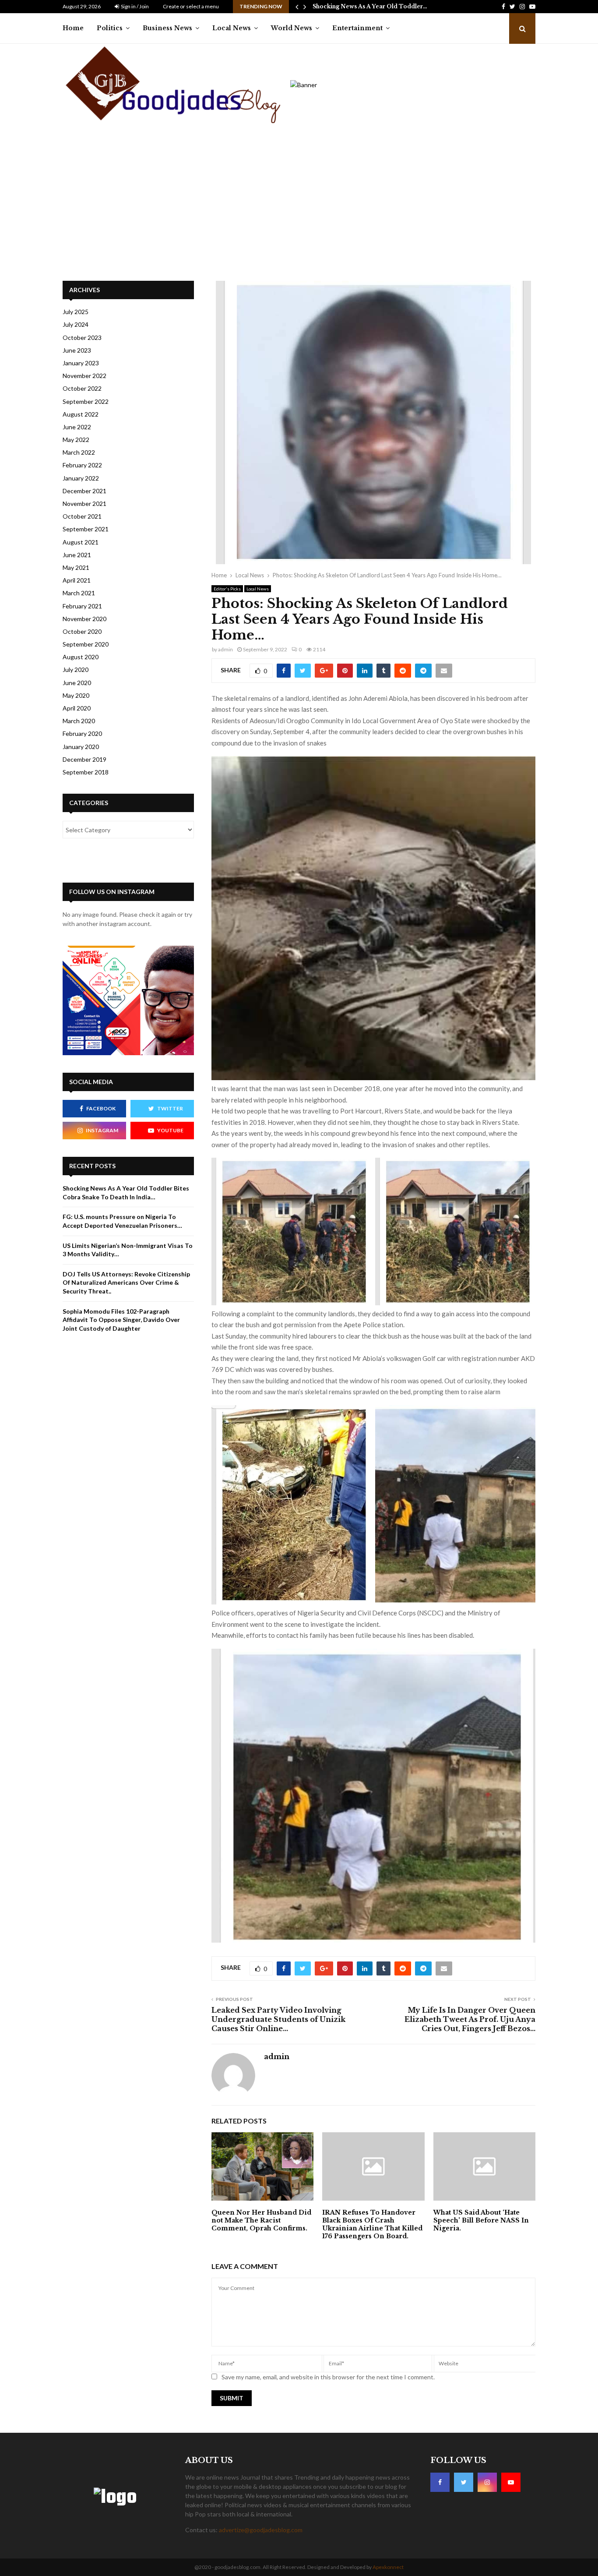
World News (292, 28)
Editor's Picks (227, 589)
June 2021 (77, 555)
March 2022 (79, 452)
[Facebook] (440, 2482)
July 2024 (76, 324)
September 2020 (86, 644)
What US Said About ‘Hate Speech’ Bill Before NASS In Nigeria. (481, 2220)
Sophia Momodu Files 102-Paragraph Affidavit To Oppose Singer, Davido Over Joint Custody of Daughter (121, 1320)
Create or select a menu (191, 6)
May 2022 (76, 440)
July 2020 (76, 670)
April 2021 (77, 580)
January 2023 (81, 363)
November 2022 (84, 376)
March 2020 (79, 721)
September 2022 (86, 401)
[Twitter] (464, 2482)
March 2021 (79, 593)
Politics (110, 28)
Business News (167, 28)
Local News (232, 28)
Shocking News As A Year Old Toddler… (370, 6)
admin (225, 649)
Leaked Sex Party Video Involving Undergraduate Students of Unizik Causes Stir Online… (278, 2019)
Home (73, 28)
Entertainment (357, 28)
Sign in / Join (134, 6)
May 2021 (76, 567)
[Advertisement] (269, 202)
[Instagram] (487, 2482)
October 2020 (82, 631)
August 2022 (81, 414)
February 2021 (82, 606)
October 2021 (82, 516)
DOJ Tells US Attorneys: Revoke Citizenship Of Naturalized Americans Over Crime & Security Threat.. (126, 1283)
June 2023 (77, 350)
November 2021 (84, 504)
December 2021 (84, 491)
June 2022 (77, 427)
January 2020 (81, 747)
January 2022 (81, 478)
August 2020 (81, 657)
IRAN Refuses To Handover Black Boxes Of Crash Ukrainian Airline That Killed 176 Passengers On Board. (372, 2224)
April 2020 (77, 708)
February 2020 (82, 733)
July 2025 (76, 312)
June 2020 (77, 683)
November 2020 (84, 619)
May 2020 (76, 695)
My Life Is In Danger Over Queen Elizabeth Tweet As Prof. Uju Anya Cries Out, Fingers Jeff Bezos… (470, 2019)
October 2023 (82, 337)
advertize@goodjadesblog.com (261, 2530)
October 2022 (82, 388)
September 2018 (86, 772)
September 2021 (86, 529)
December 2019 (84, 759)
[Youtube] (511, 2482)
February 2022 (82, 465)
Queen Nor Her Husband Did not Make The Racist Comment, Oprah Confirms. (261, 2220)
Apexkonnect (388, 2567)
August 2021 (81, 542)
